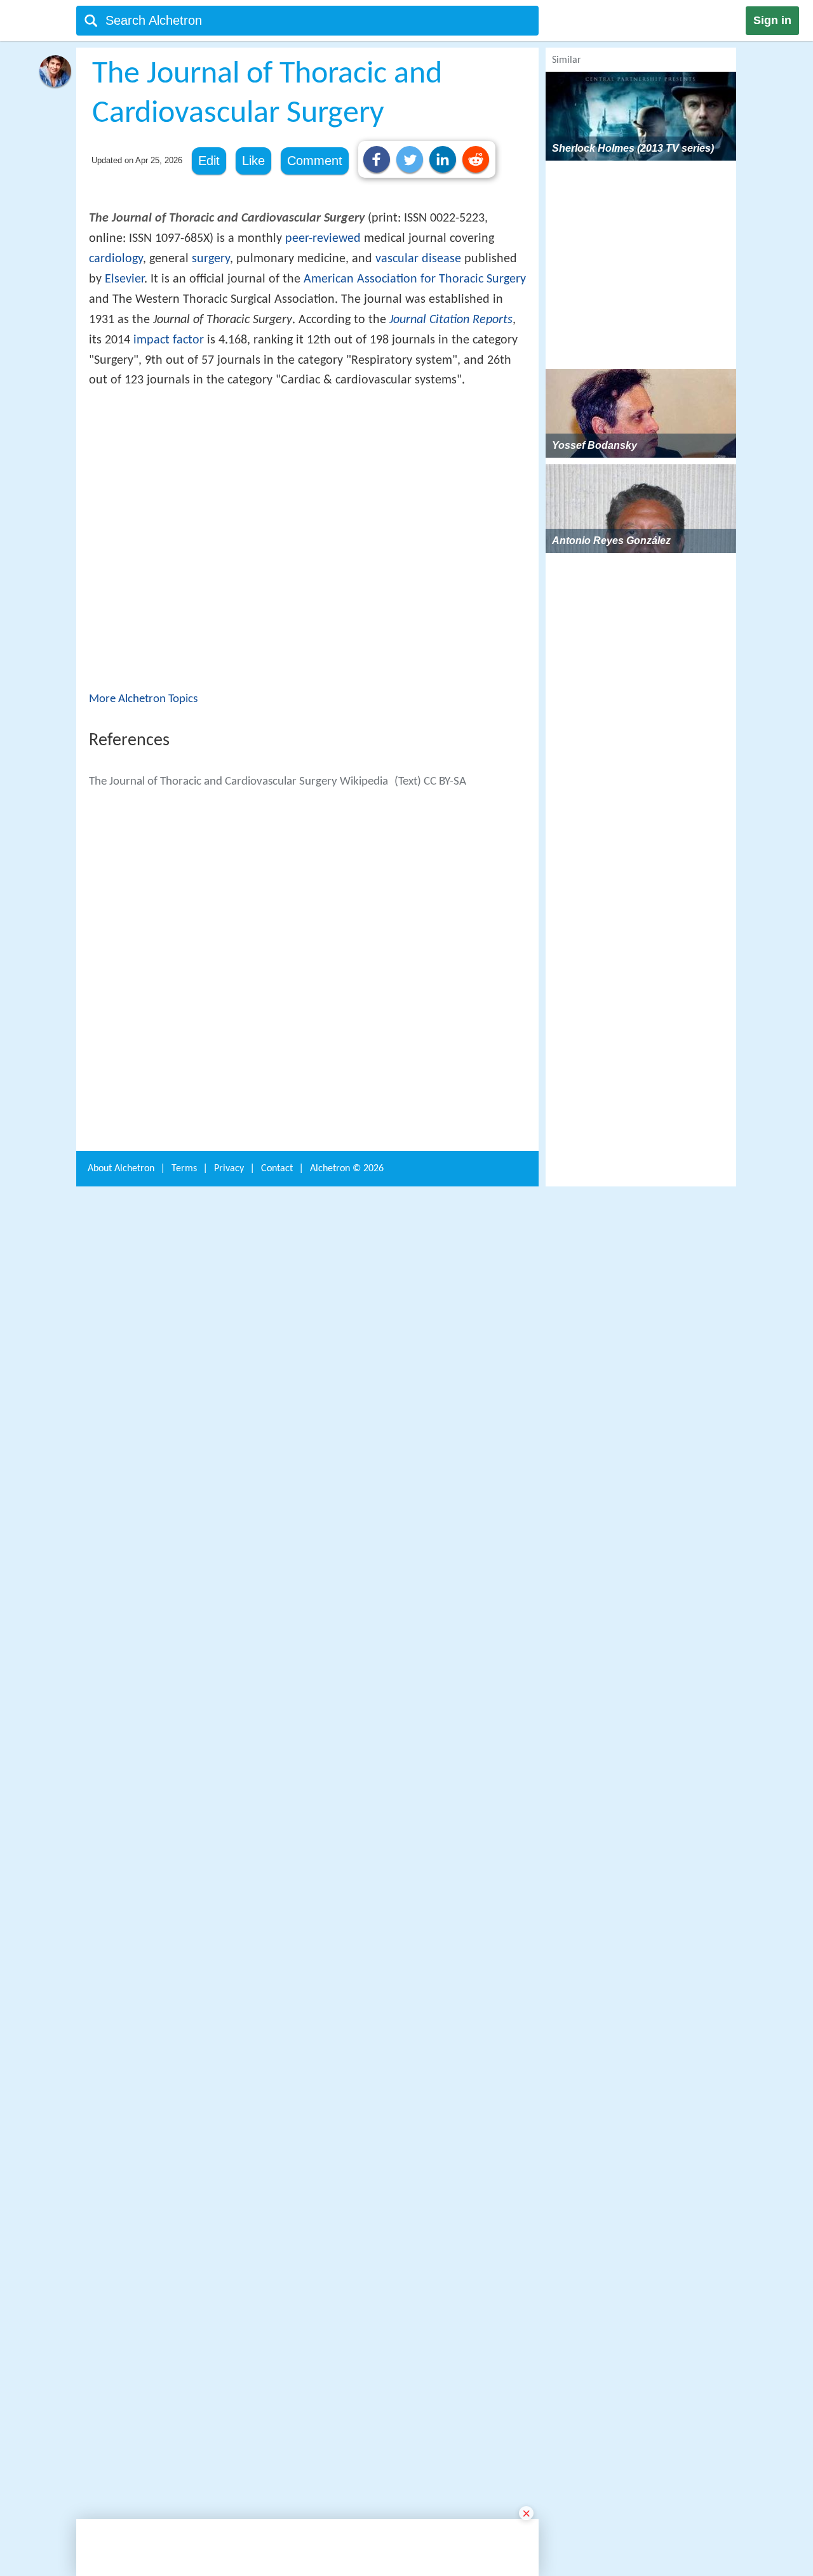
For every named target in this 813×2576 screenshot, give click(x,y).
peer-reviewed (323, 239)
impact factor (169, 340)
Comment (315, 161)
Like (253, 161)
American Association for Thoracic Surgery (415, 279)
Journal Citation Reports (451, 320)
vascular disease (418, 259)
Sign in (772, 20)
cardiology (116, 259)
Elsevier (124, 279)
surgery (211, 259)
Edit (209, 161)
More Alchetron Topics (143, 885)
